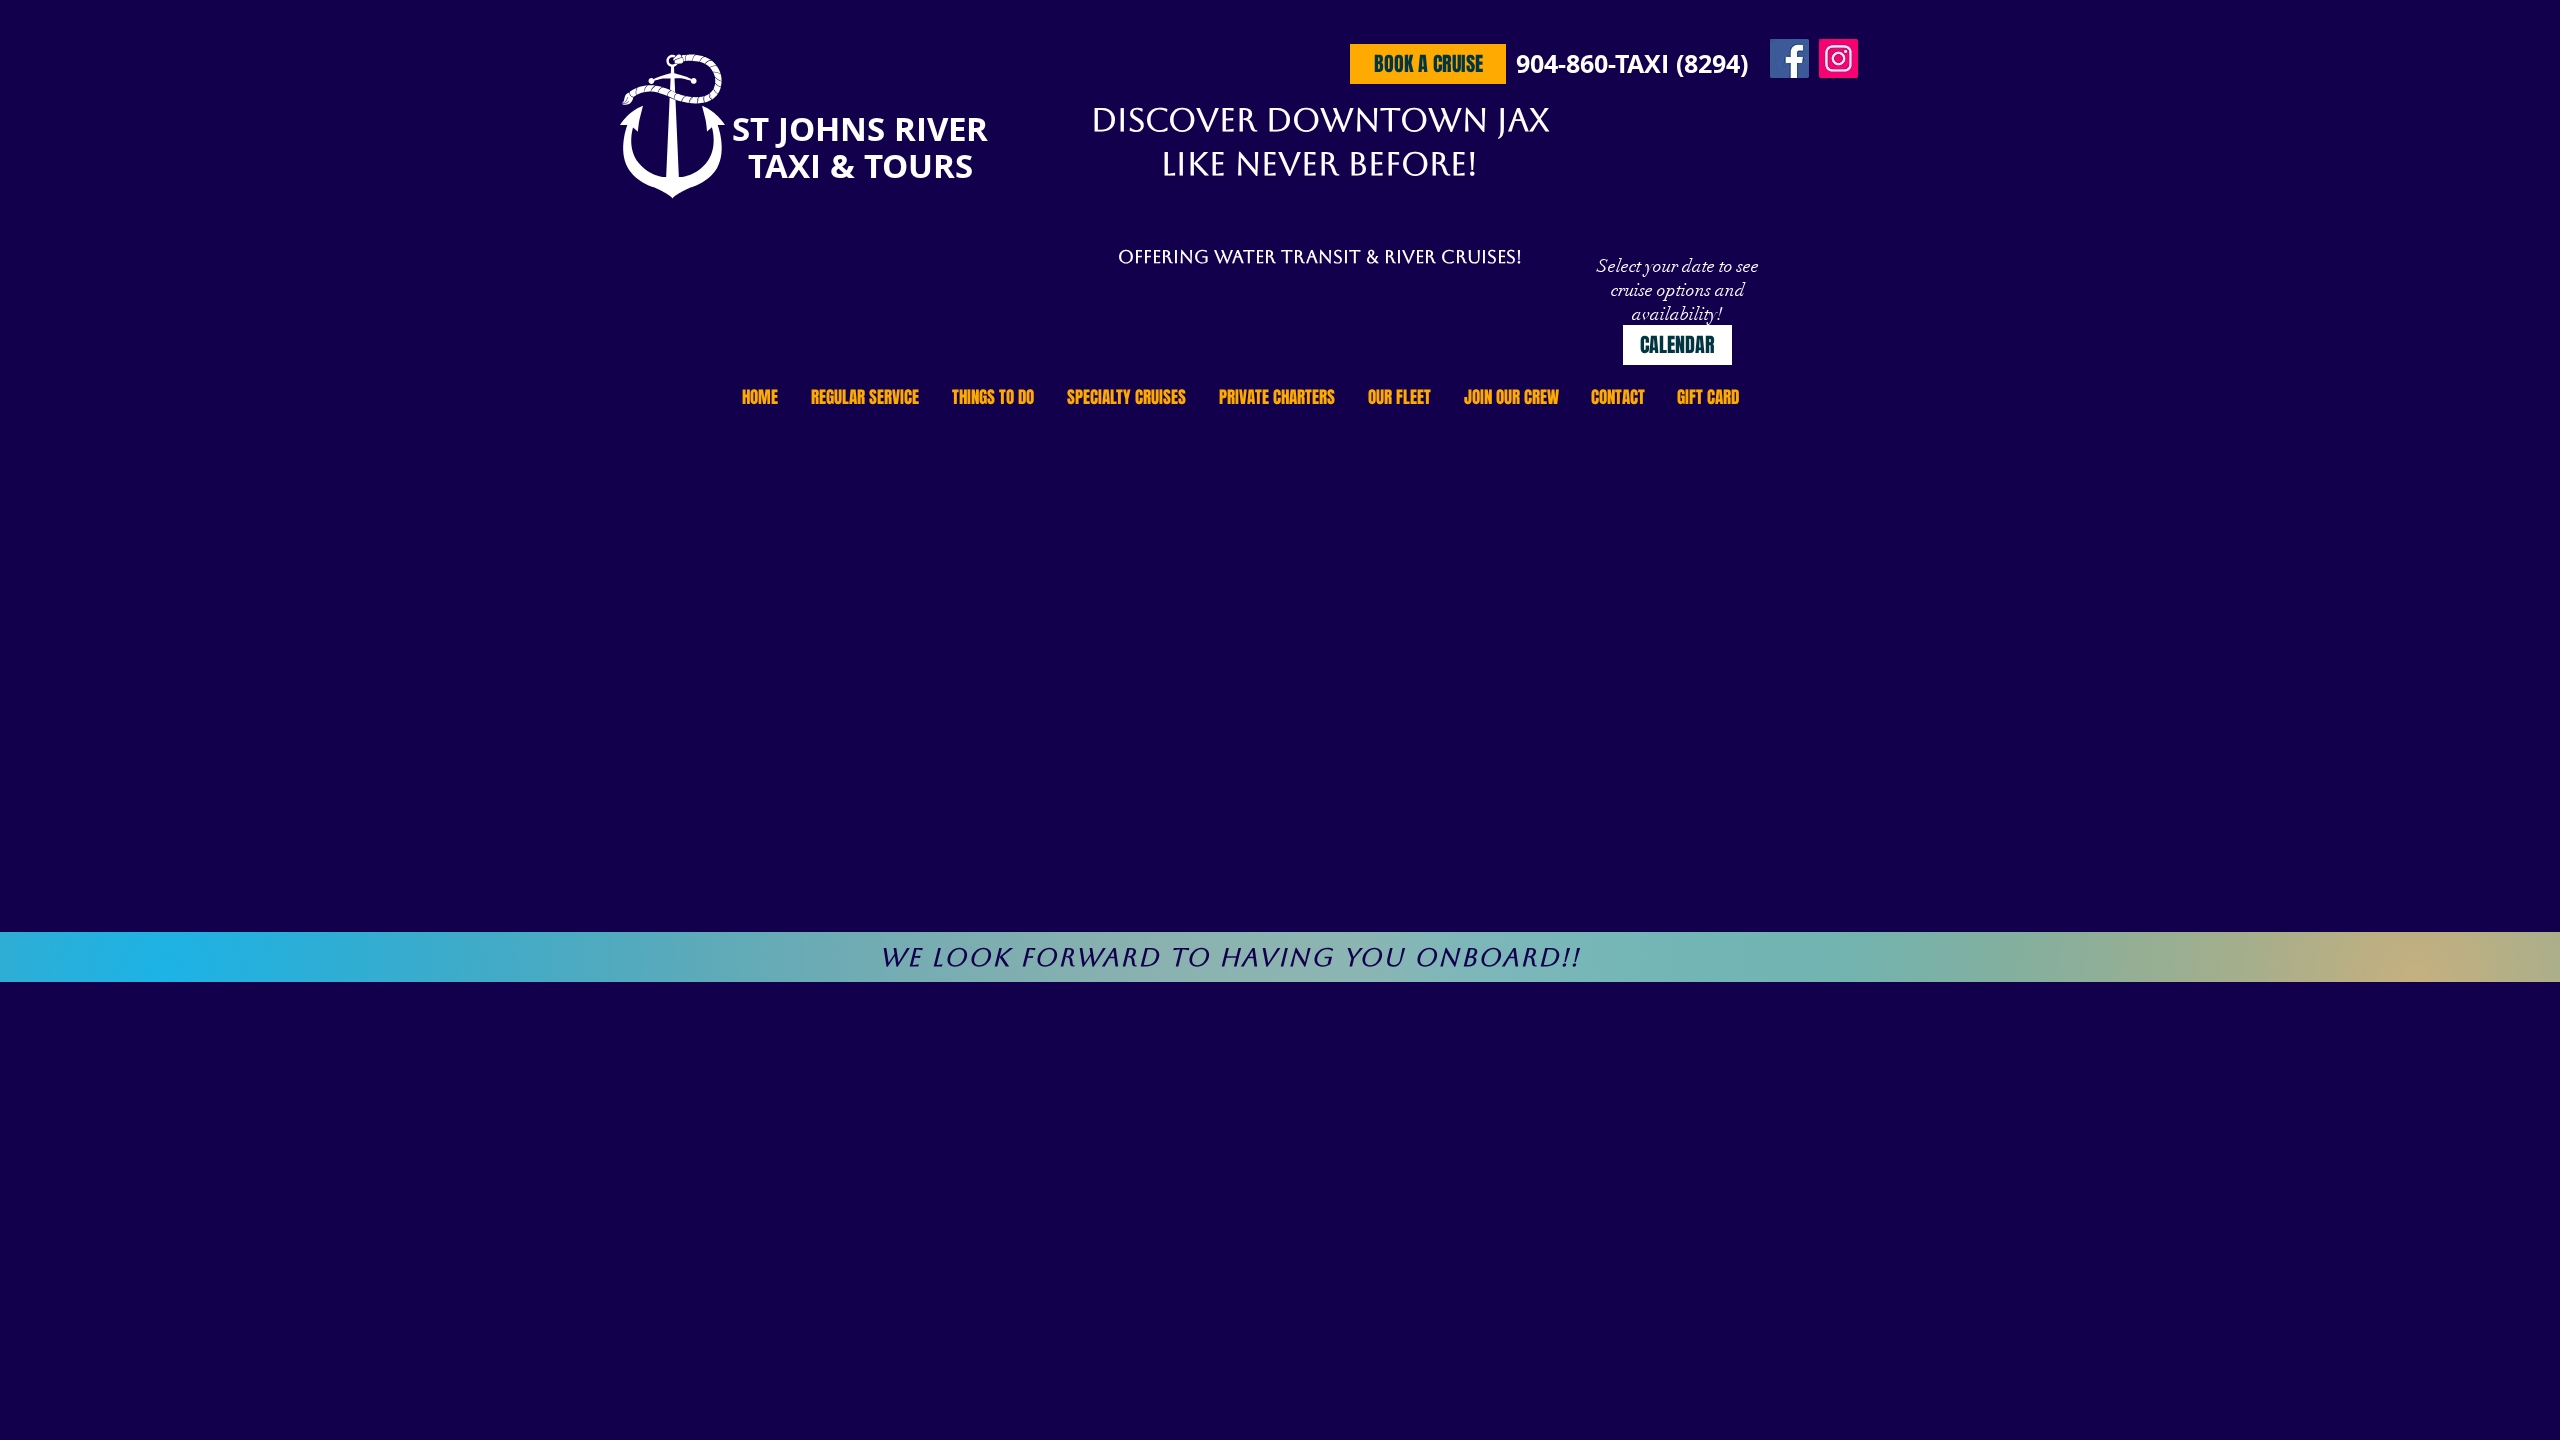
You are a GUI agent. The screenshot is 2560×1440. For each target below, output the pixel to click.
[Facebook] (1789, 58)
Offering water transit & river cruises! (1320, 256)
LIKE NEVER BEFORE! (1319, 163)
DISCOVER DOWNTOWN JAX (1320, 119)
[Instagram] (1838, 58)
